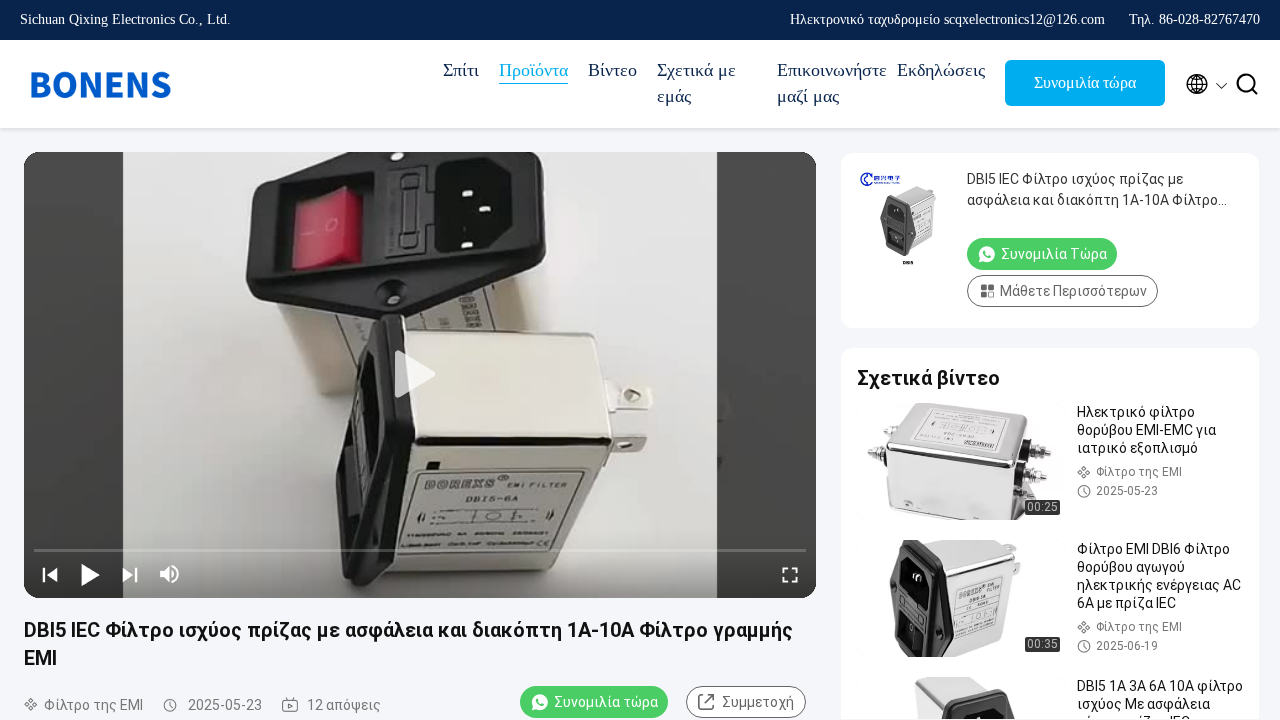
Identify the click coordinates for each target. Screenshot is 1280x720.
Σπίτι (461, 70)
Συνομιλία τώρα (1085, 82)
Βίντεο (612, 70)
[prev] (50, 574)
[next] (130, 574)
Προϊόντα (533, 70)
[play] (420, 375)
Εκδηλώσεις (941, 70)
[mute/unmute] (170, 574)
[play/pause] (90, 574)
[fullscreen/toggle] (790, 574)
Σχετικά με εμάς (696, 83)
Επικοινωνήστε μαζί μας (827, 83)
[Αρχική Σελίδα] (100, 84)
